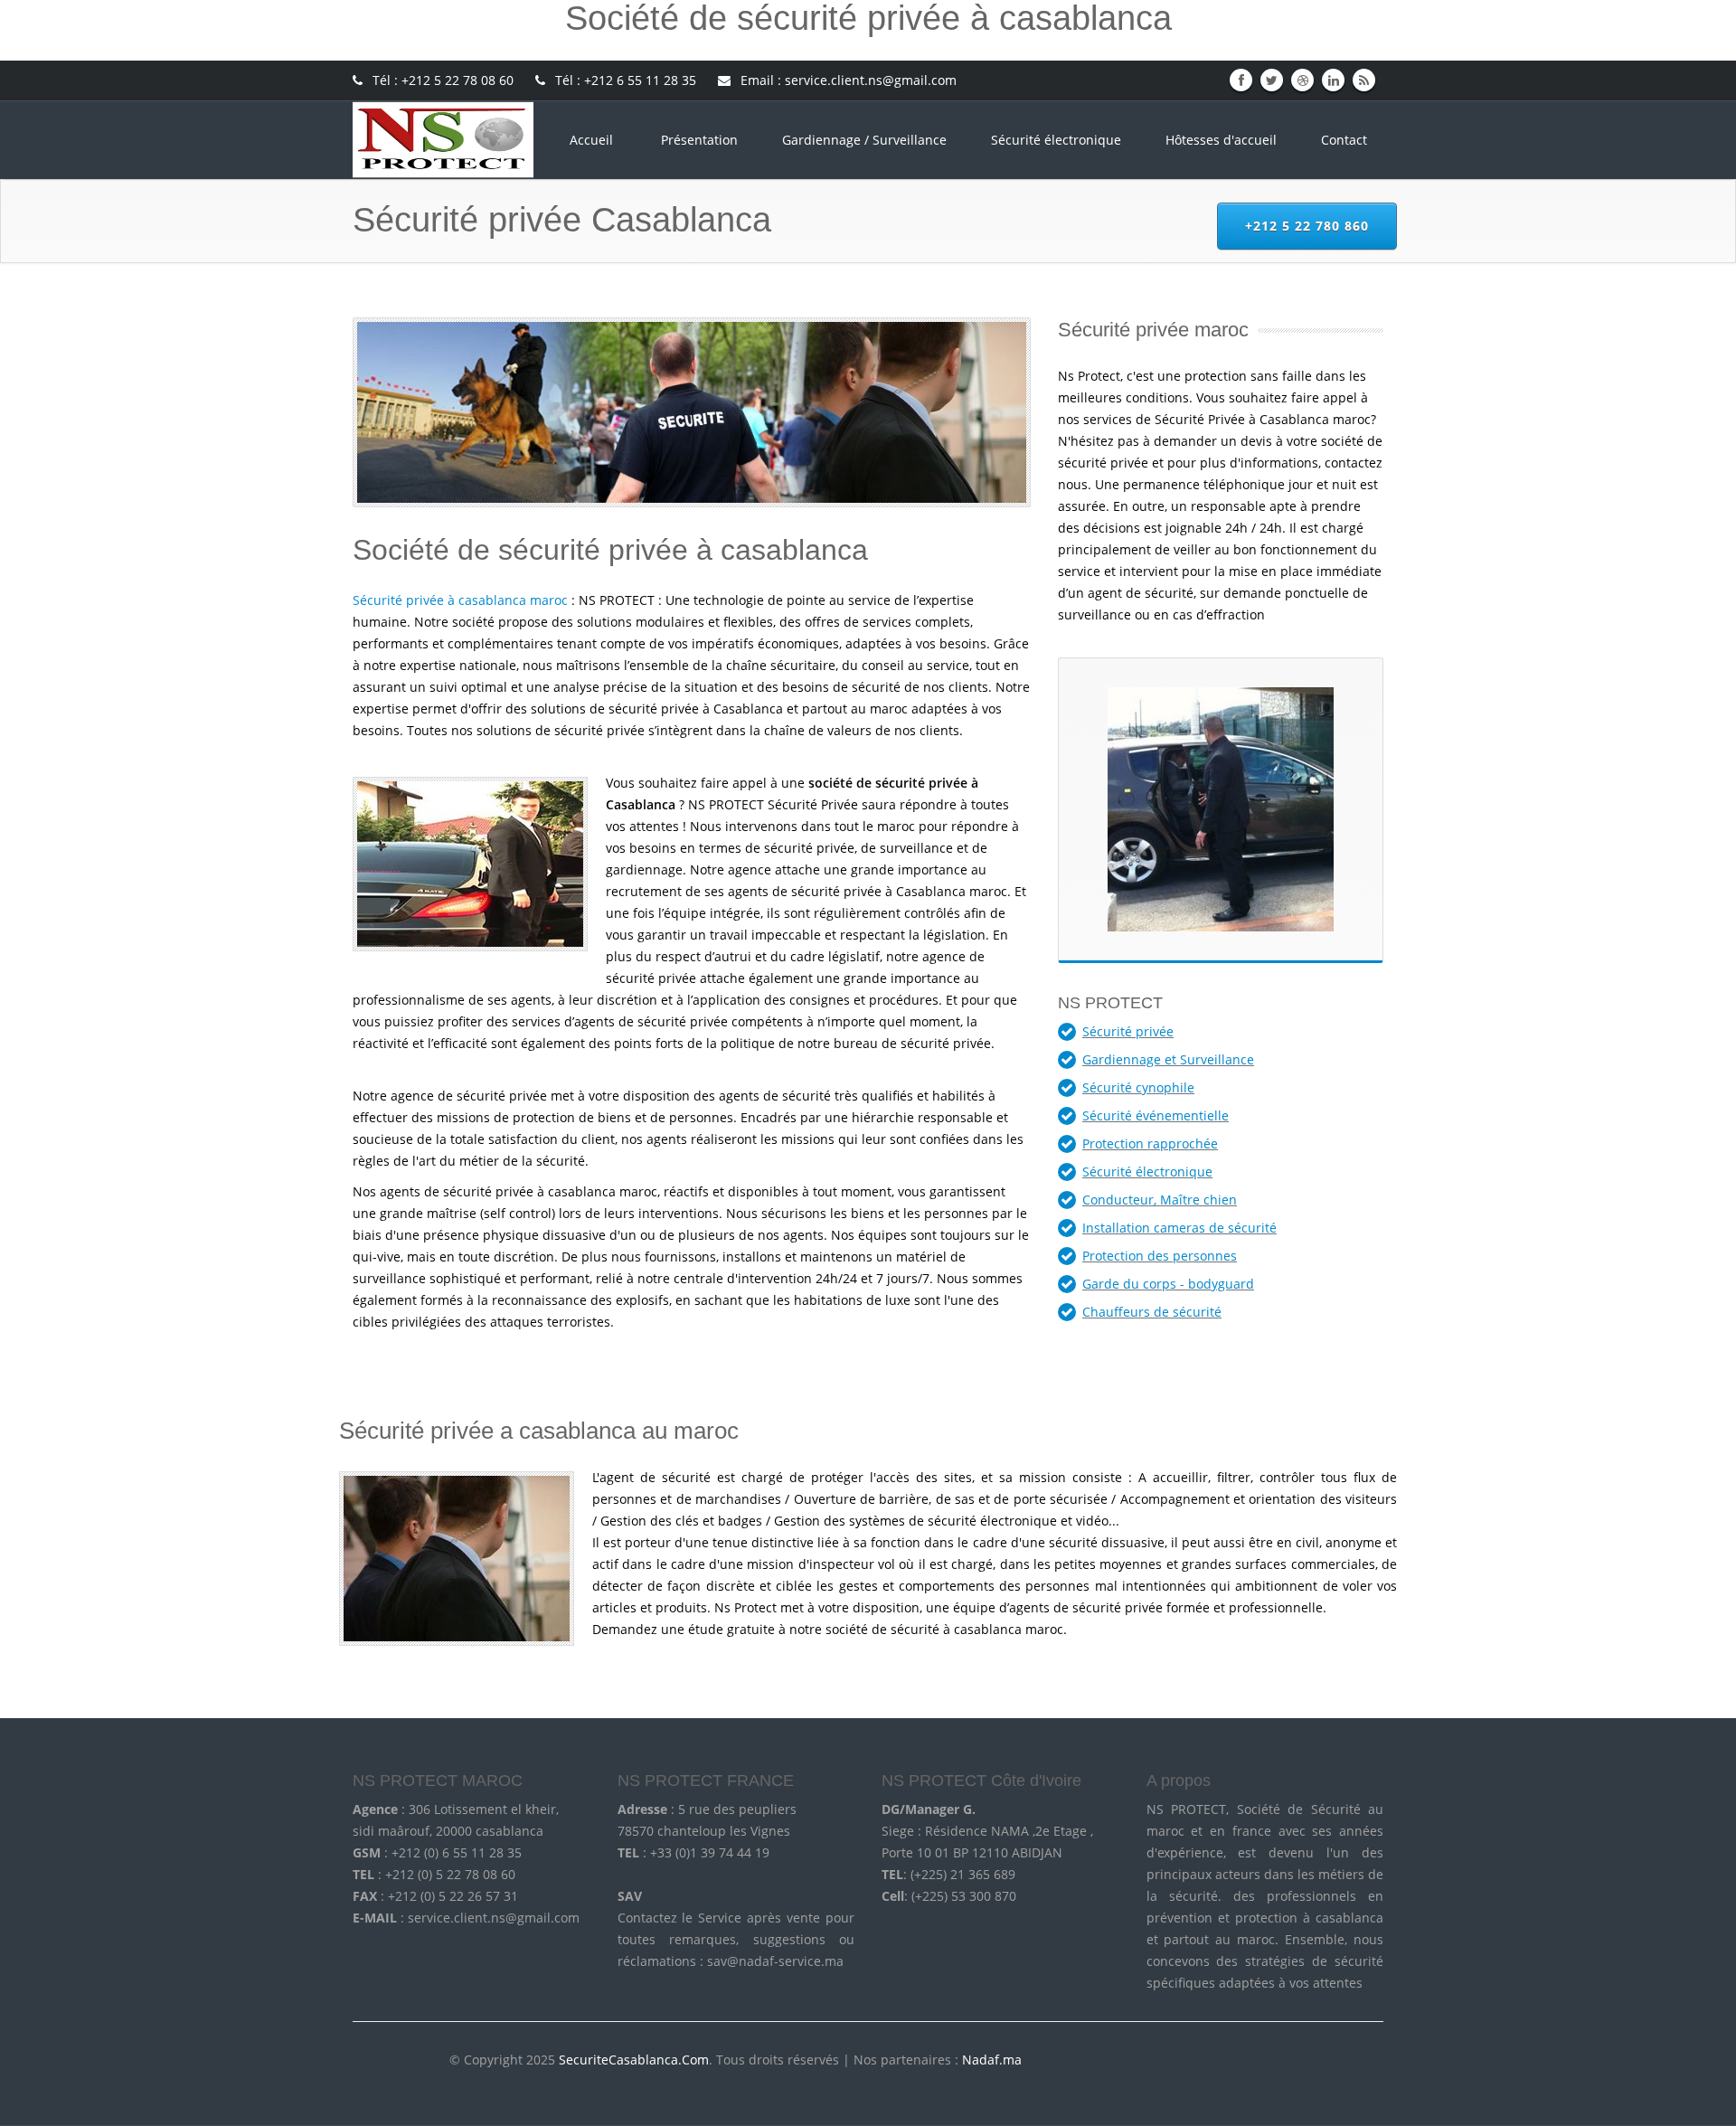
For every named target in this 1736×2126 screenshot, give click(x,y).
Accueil (593, 140)
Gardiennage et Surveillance (1168, 1059)
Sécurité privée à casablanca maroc (460, 600)
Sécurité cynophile (1138, 1087)
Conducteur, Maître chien (1160, 1200)
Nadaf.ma (992, 2060)
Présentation (699, 140)
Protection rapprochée (1150, 1143)
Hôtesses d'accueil (1221, 140)
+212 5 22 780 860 (1307, 226)
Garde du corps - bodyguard (1168, 1284)
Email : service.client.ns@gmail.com (847, 80)
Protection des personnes (1160, 1256)
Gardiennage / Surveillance (864, 140)
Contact (1344, 140)
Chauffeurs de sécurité (1152, 1312)
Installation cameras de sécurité (1179, 1228)
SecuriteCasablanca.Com (634, 2060)
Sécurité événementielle (1156, 1115)
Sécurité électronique (1056, 140)
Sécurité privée (1128, 1031)
